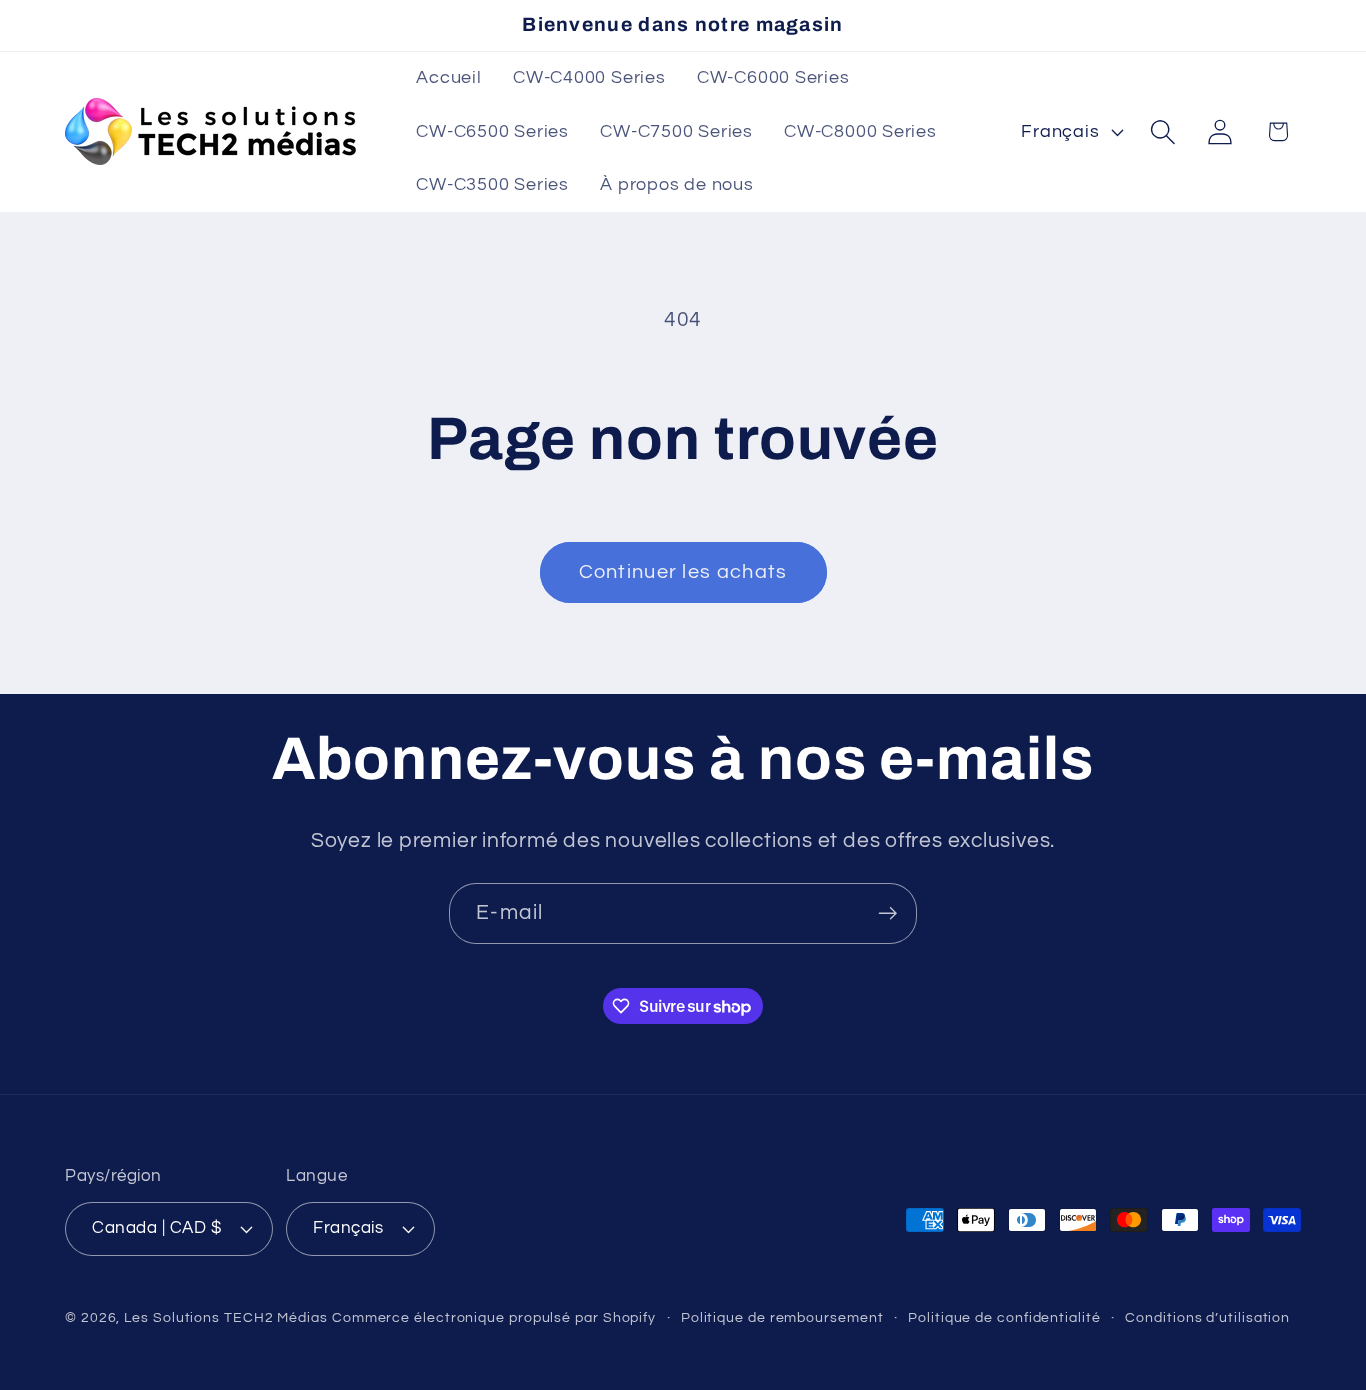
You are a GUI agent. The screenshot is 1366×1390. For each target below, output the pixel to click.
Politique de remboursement (782, 1317)
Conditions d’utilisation (1207, 1317)
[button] (1163, 131)
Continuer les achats (683, 572)
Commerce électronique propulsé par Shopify (494, 1317)
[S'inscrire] (887, 913)
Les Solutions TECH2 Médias (226, 1317)
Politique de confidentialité (1004, 1317)
